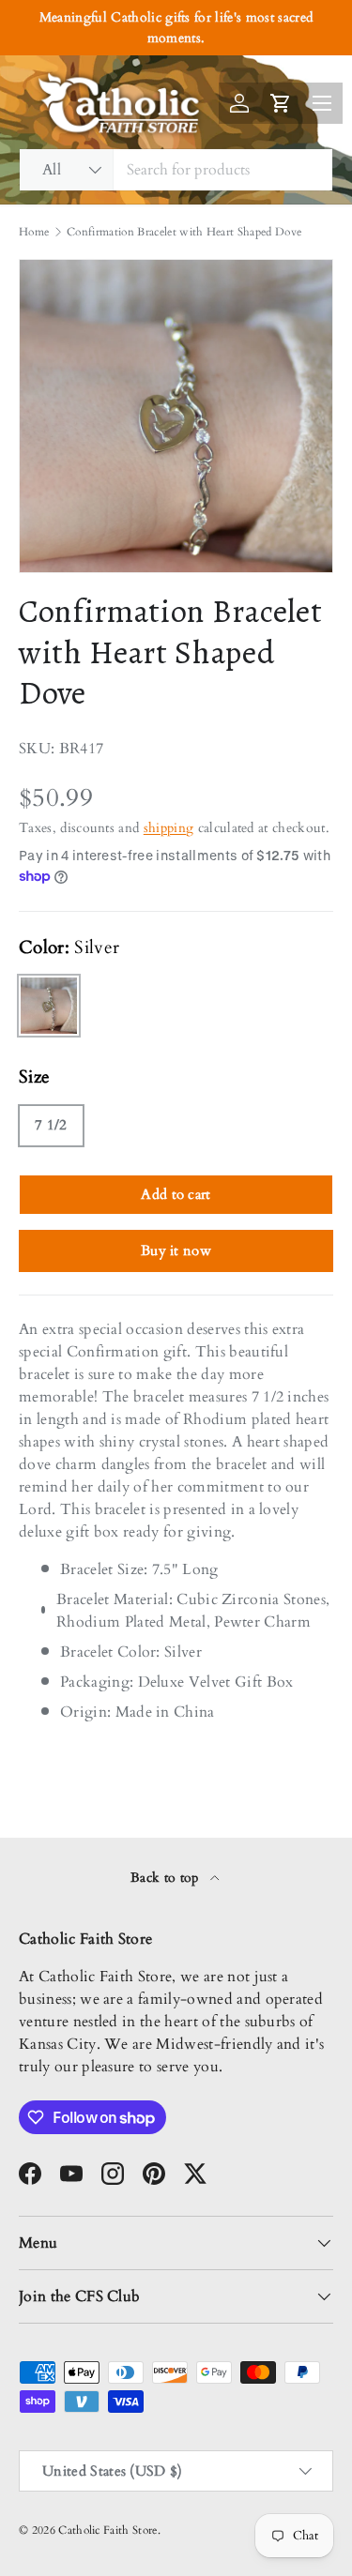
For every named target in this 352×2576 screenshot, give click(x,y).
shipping (169, 828)
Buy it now (176, 1250)
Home (34, 232)
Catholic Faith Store (107, 2530)
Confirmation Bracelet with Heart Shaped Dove (184, 232)
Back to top (167, 1878)
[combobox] (176, 170)
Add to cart (176, 1194)
